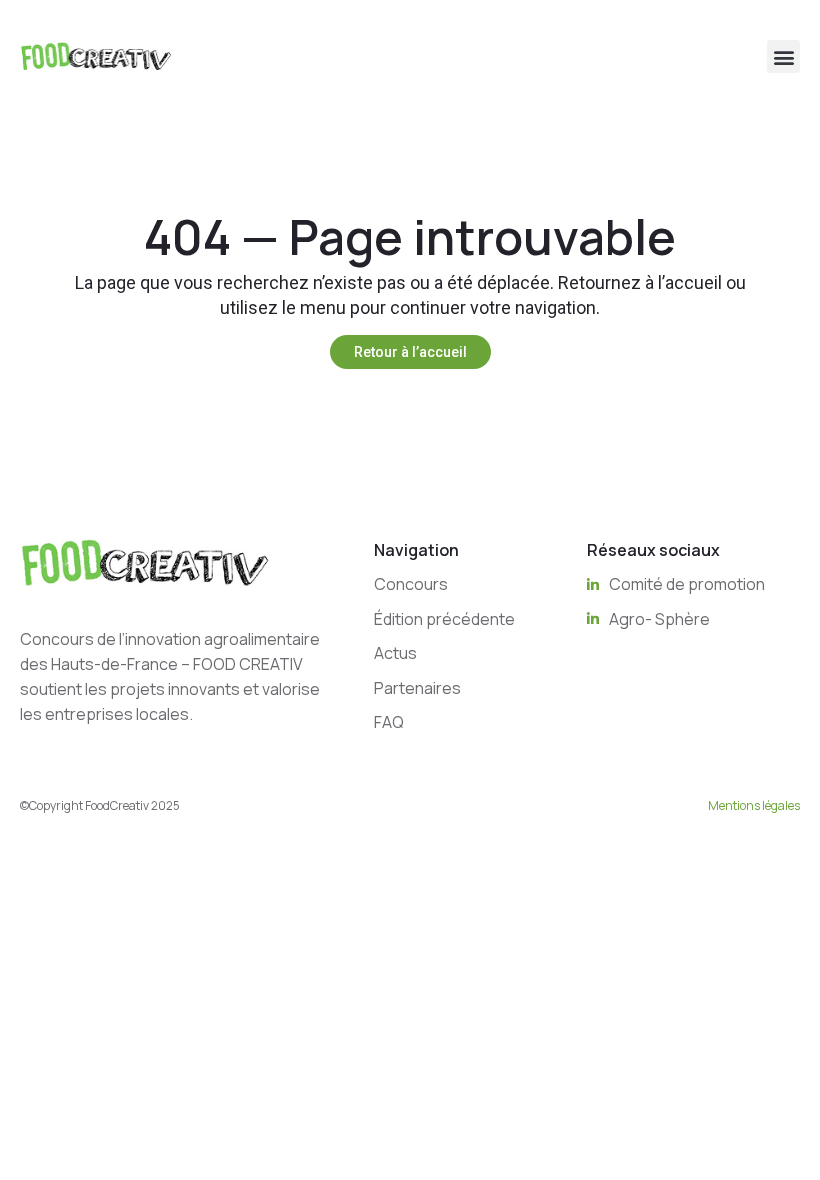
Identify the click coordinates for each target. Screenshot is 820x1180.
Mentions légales (754, 805)
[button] (783, 56)
